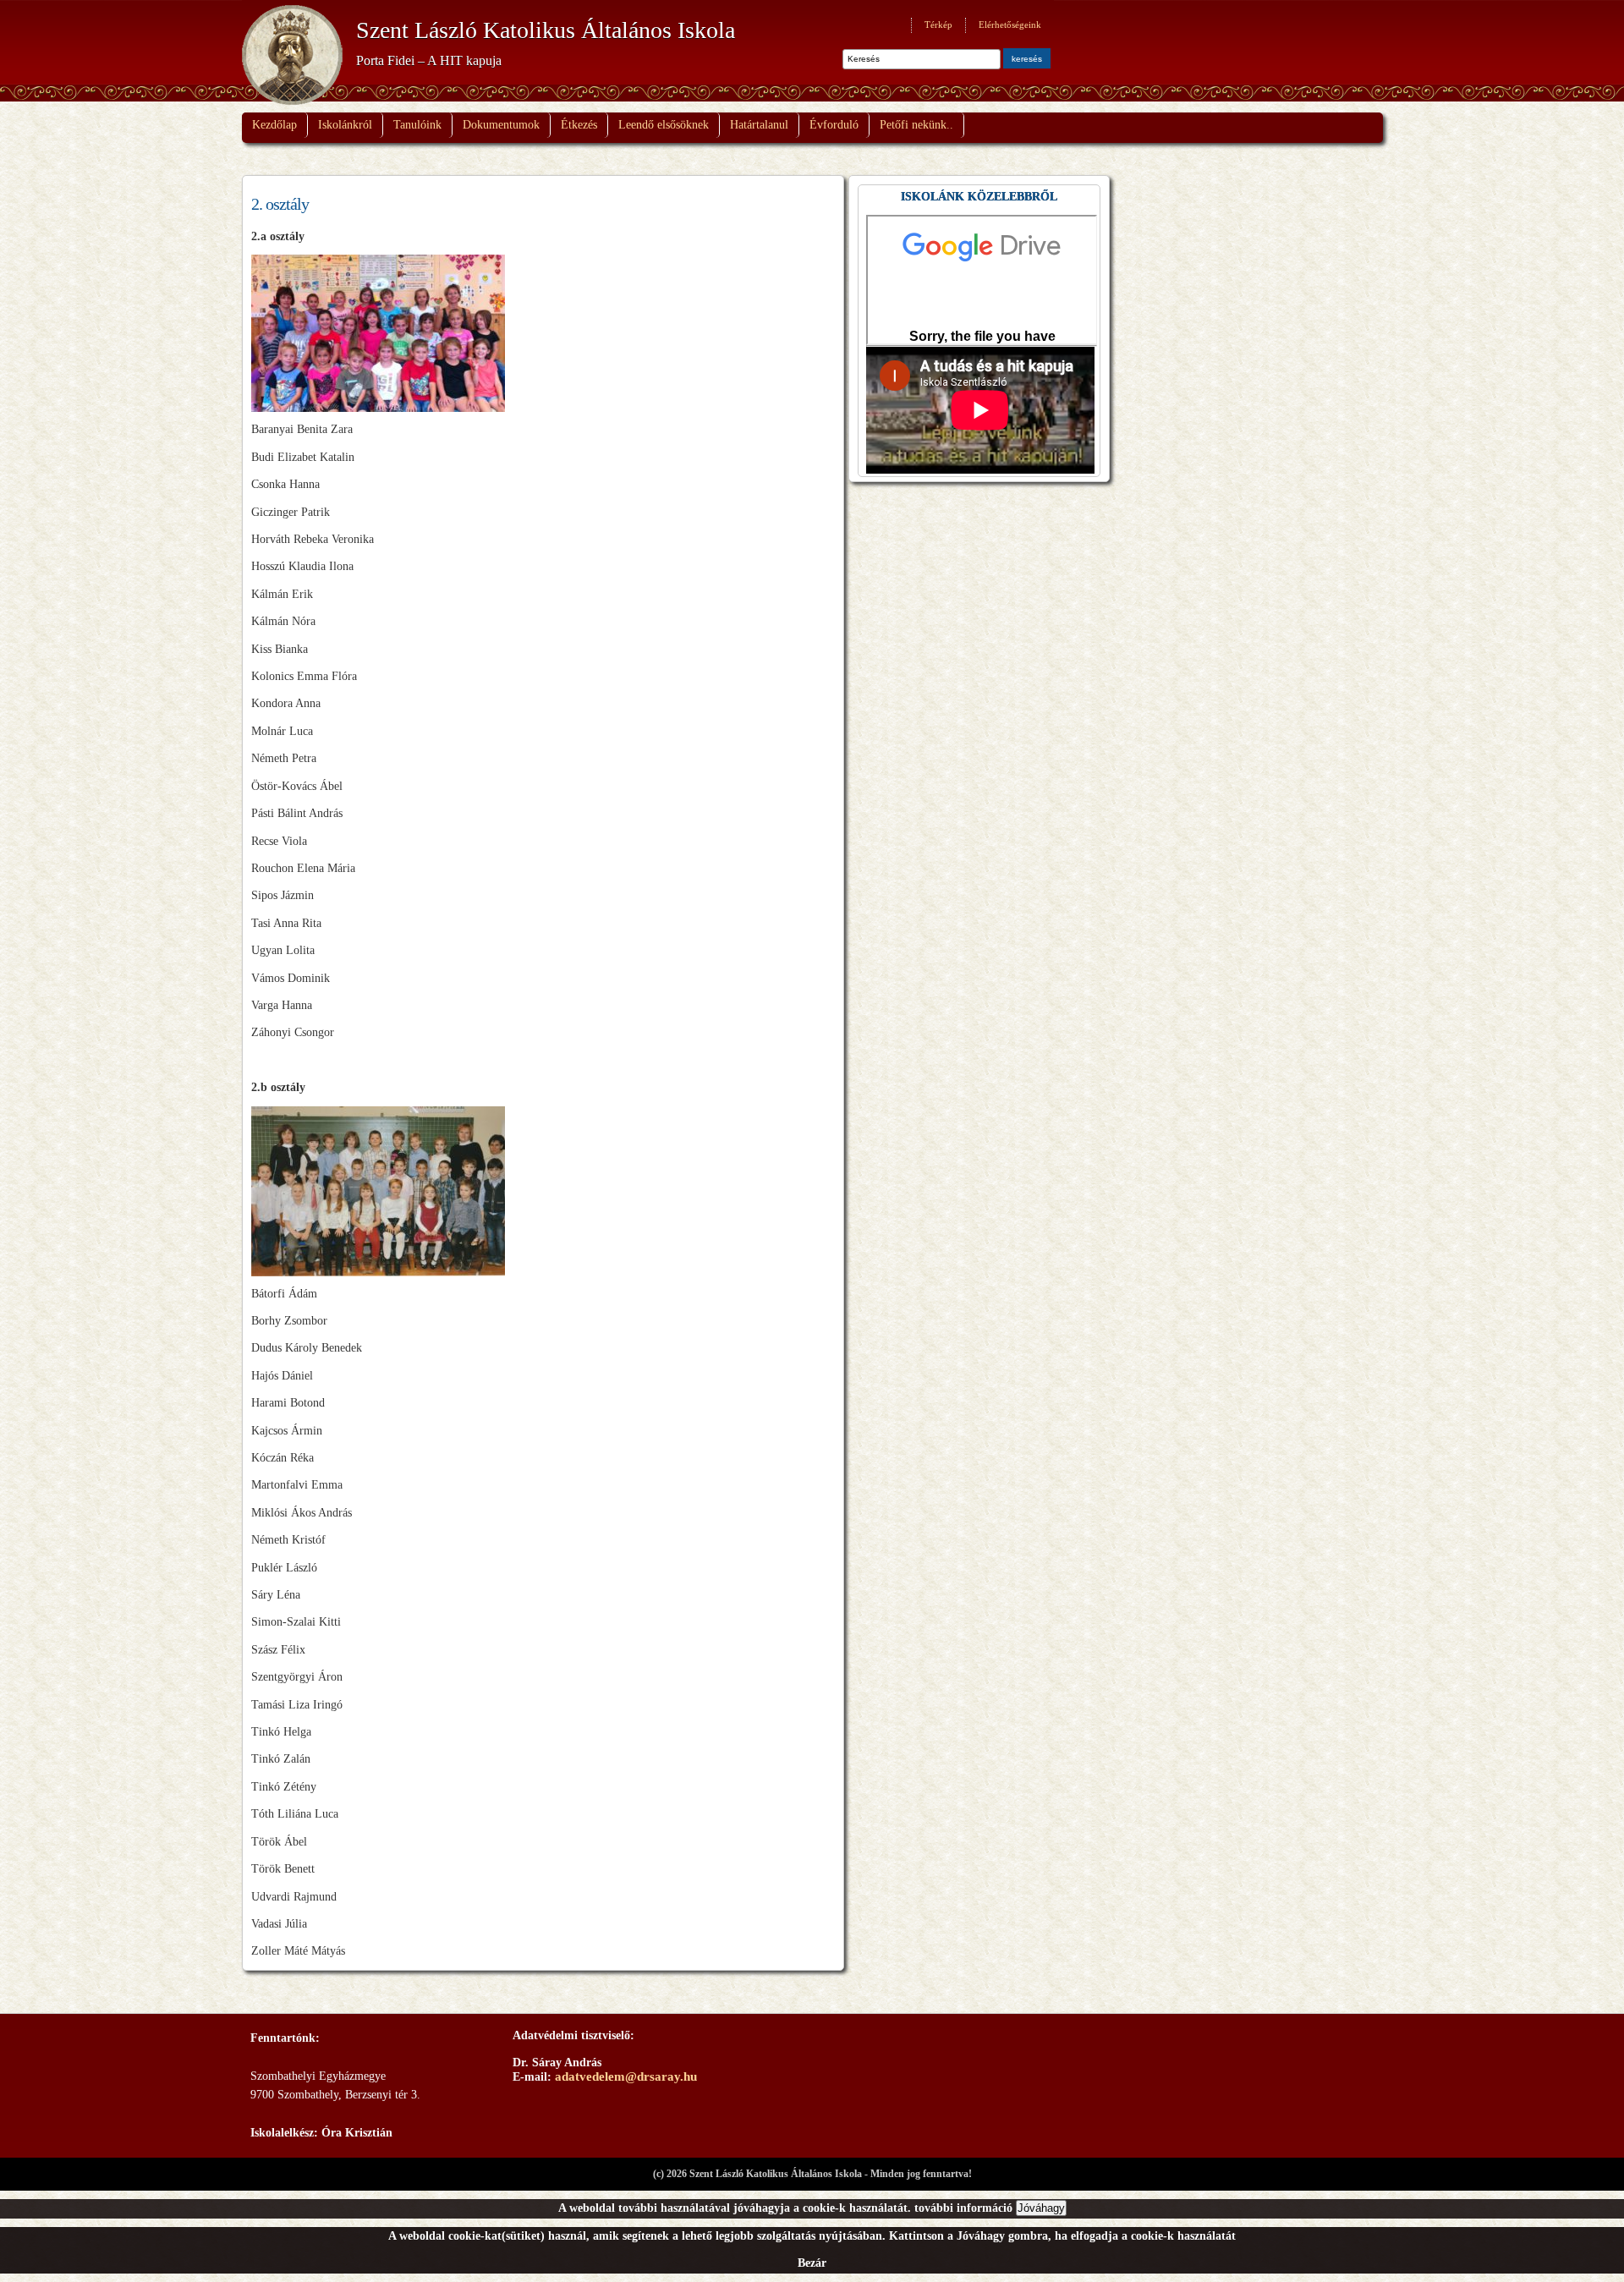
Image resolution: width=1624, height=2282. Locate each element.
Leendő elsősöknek (664, 125)
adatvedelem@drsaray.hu (626, 2076)
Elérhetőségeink (1010, 25)
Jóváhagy (1041, 2208)
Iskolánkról (345, 125)
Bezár (812, 2263)
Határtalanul (759, 125)
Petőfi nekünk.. (916, 125)
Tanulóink (417, 125)
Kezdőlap (274, 125)
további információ (963, 2208)
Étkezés (579, 125)
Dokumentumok (501, 125)
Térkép (938, 25)
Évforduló (834, 125)
